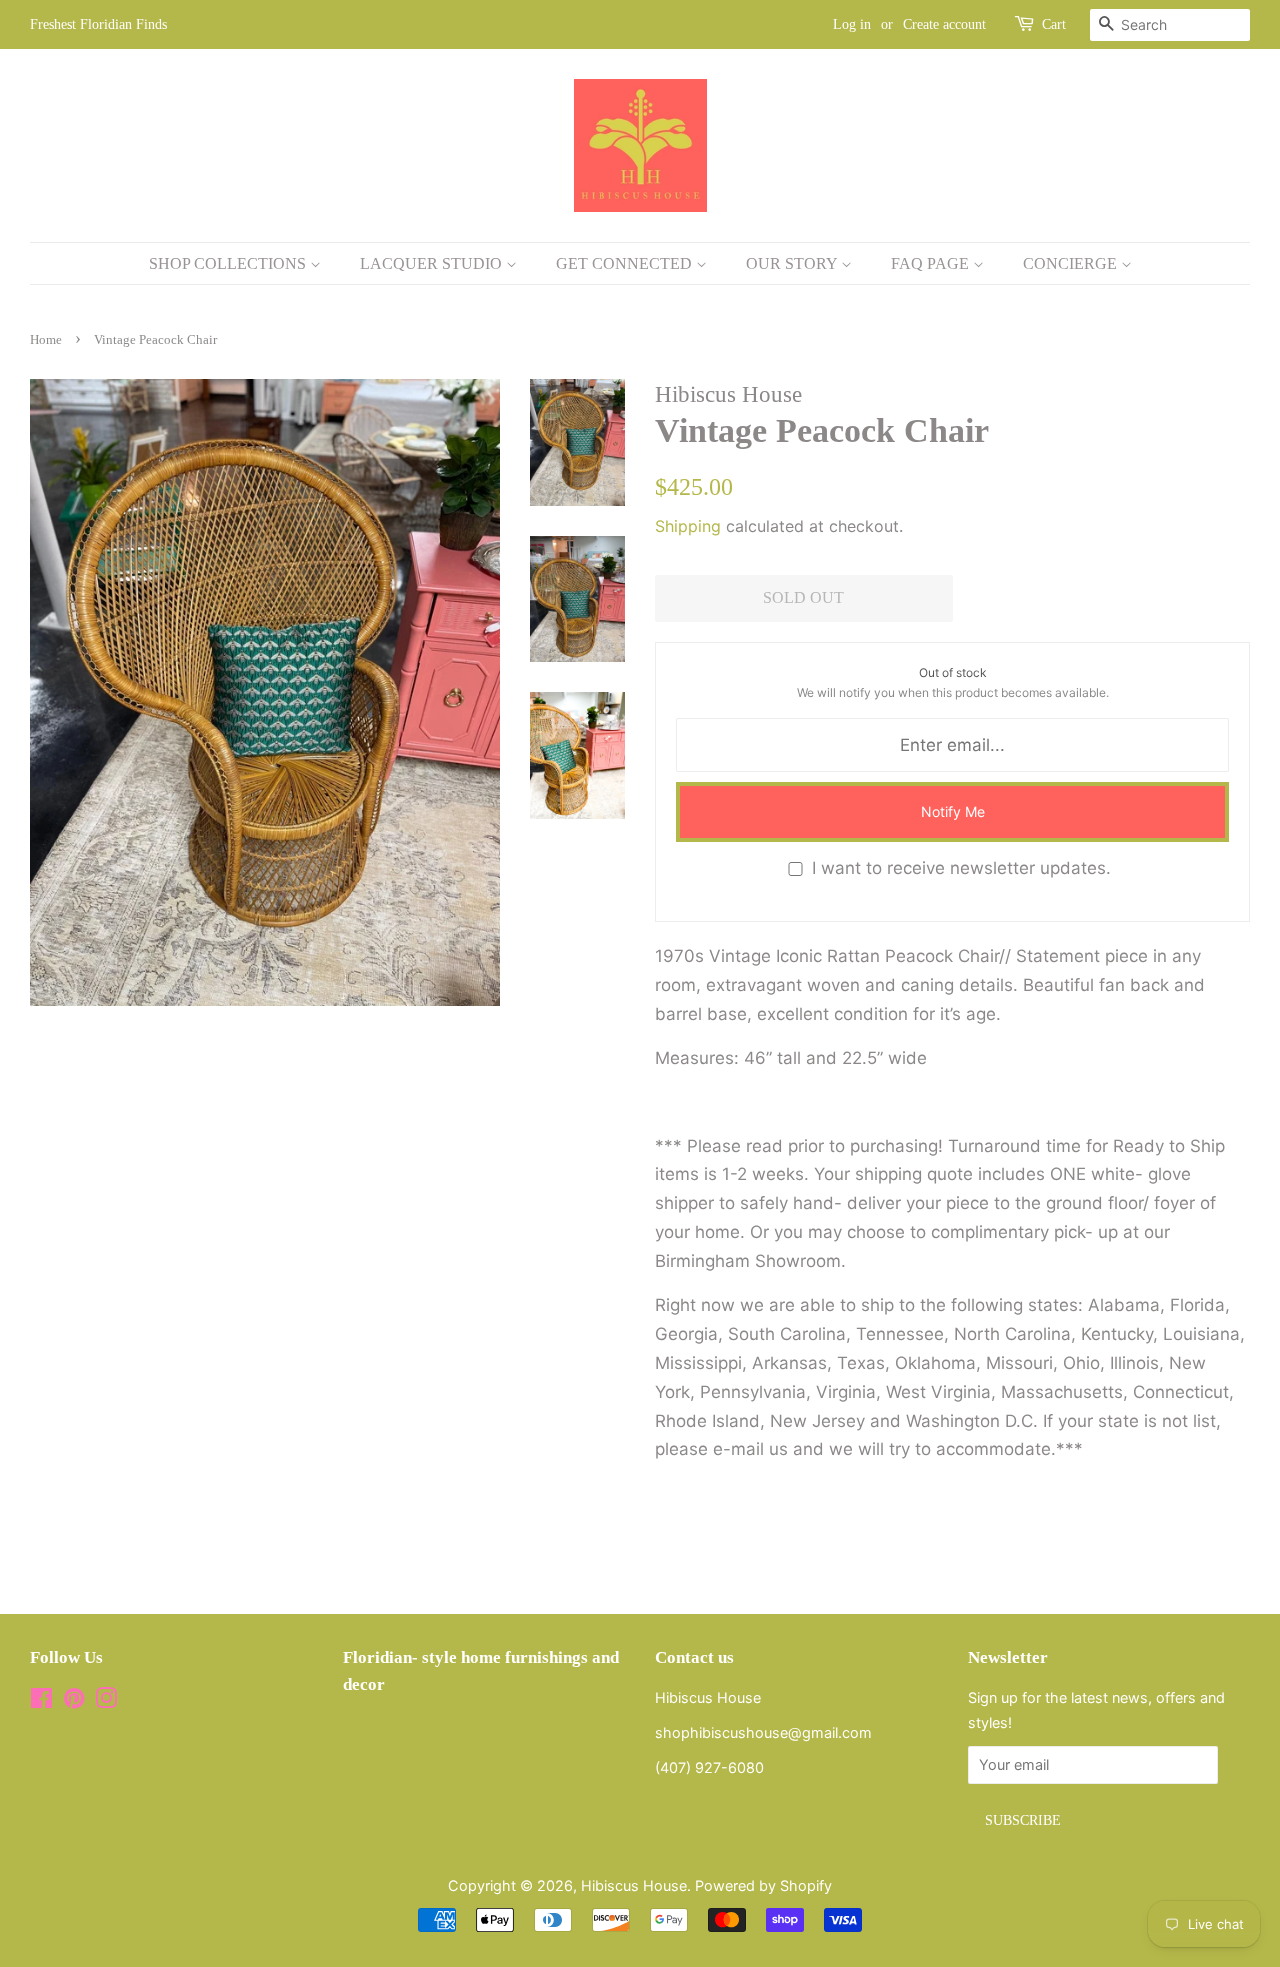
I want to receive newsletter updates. (961, 868)
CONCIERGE (1072, 263)
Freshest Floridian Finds (98, 24)
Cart (1054, 24)
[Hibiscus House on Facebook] (41, 1701)
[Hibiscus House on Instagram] (106, 1701)
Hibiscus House (634, 1885)
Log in (852, 24)
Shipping (688, 526)
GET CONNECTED (626, 263)
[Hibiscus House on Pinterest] (74, 1701)
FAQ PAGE (932, 263)
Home (46, 340)
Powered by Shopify (763, 1885)
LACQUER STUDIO (433, 263)
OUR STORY (793, 263)
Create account (944, 24)
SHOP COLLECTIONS (229, 263)
